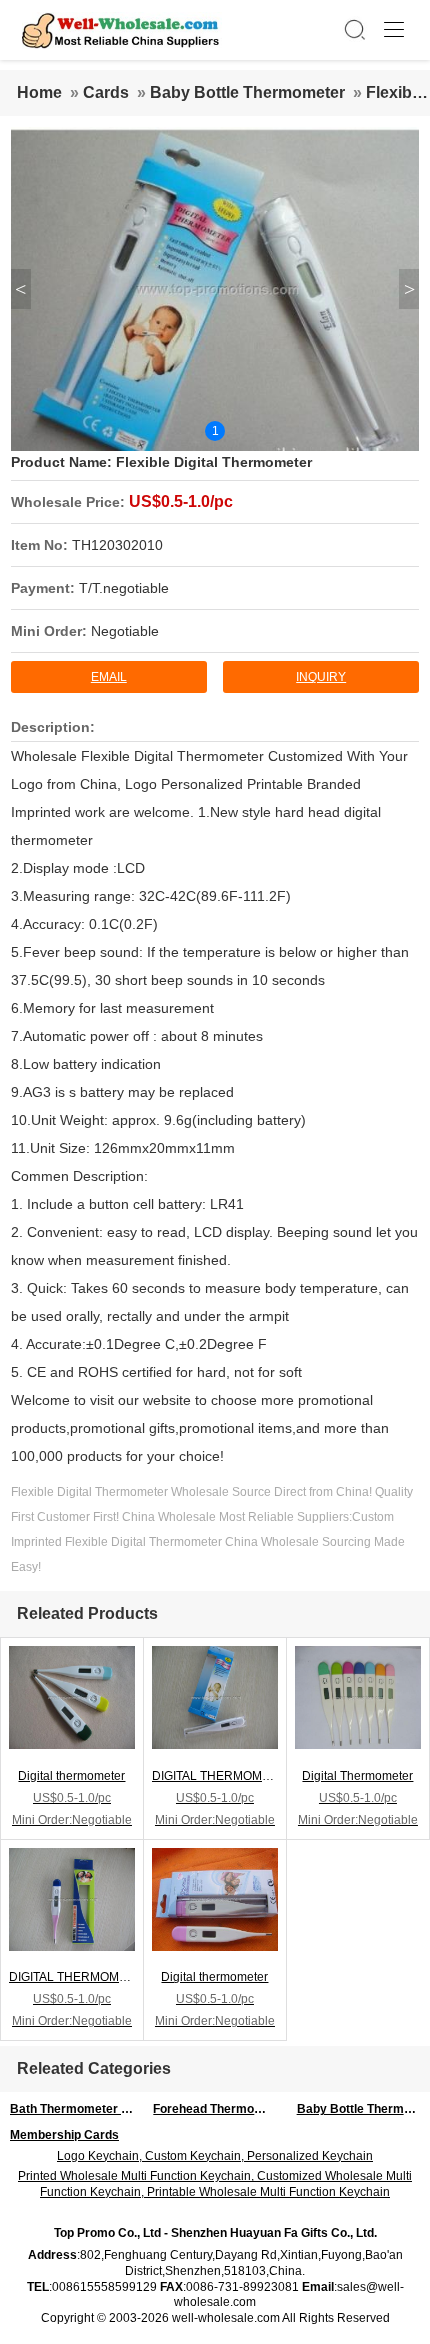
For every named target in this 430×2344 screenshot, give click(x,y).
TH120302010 (117, 545)
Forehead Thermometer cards (219, 2109)
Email (109, 677)
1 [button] (215, 431)
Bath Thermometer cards (76, 2109)
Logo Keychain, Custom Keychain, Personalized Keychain (215, 2156)
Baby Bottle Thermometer (247, 92)
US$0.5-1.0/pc (181, 501)
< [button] (20, 289)
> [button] (409, 289)
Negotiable (125, 631)
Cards (106, 92)
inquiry (321, 677)
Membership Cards (64, 2135)
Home (39, 92)
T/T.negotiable (124, 588)
